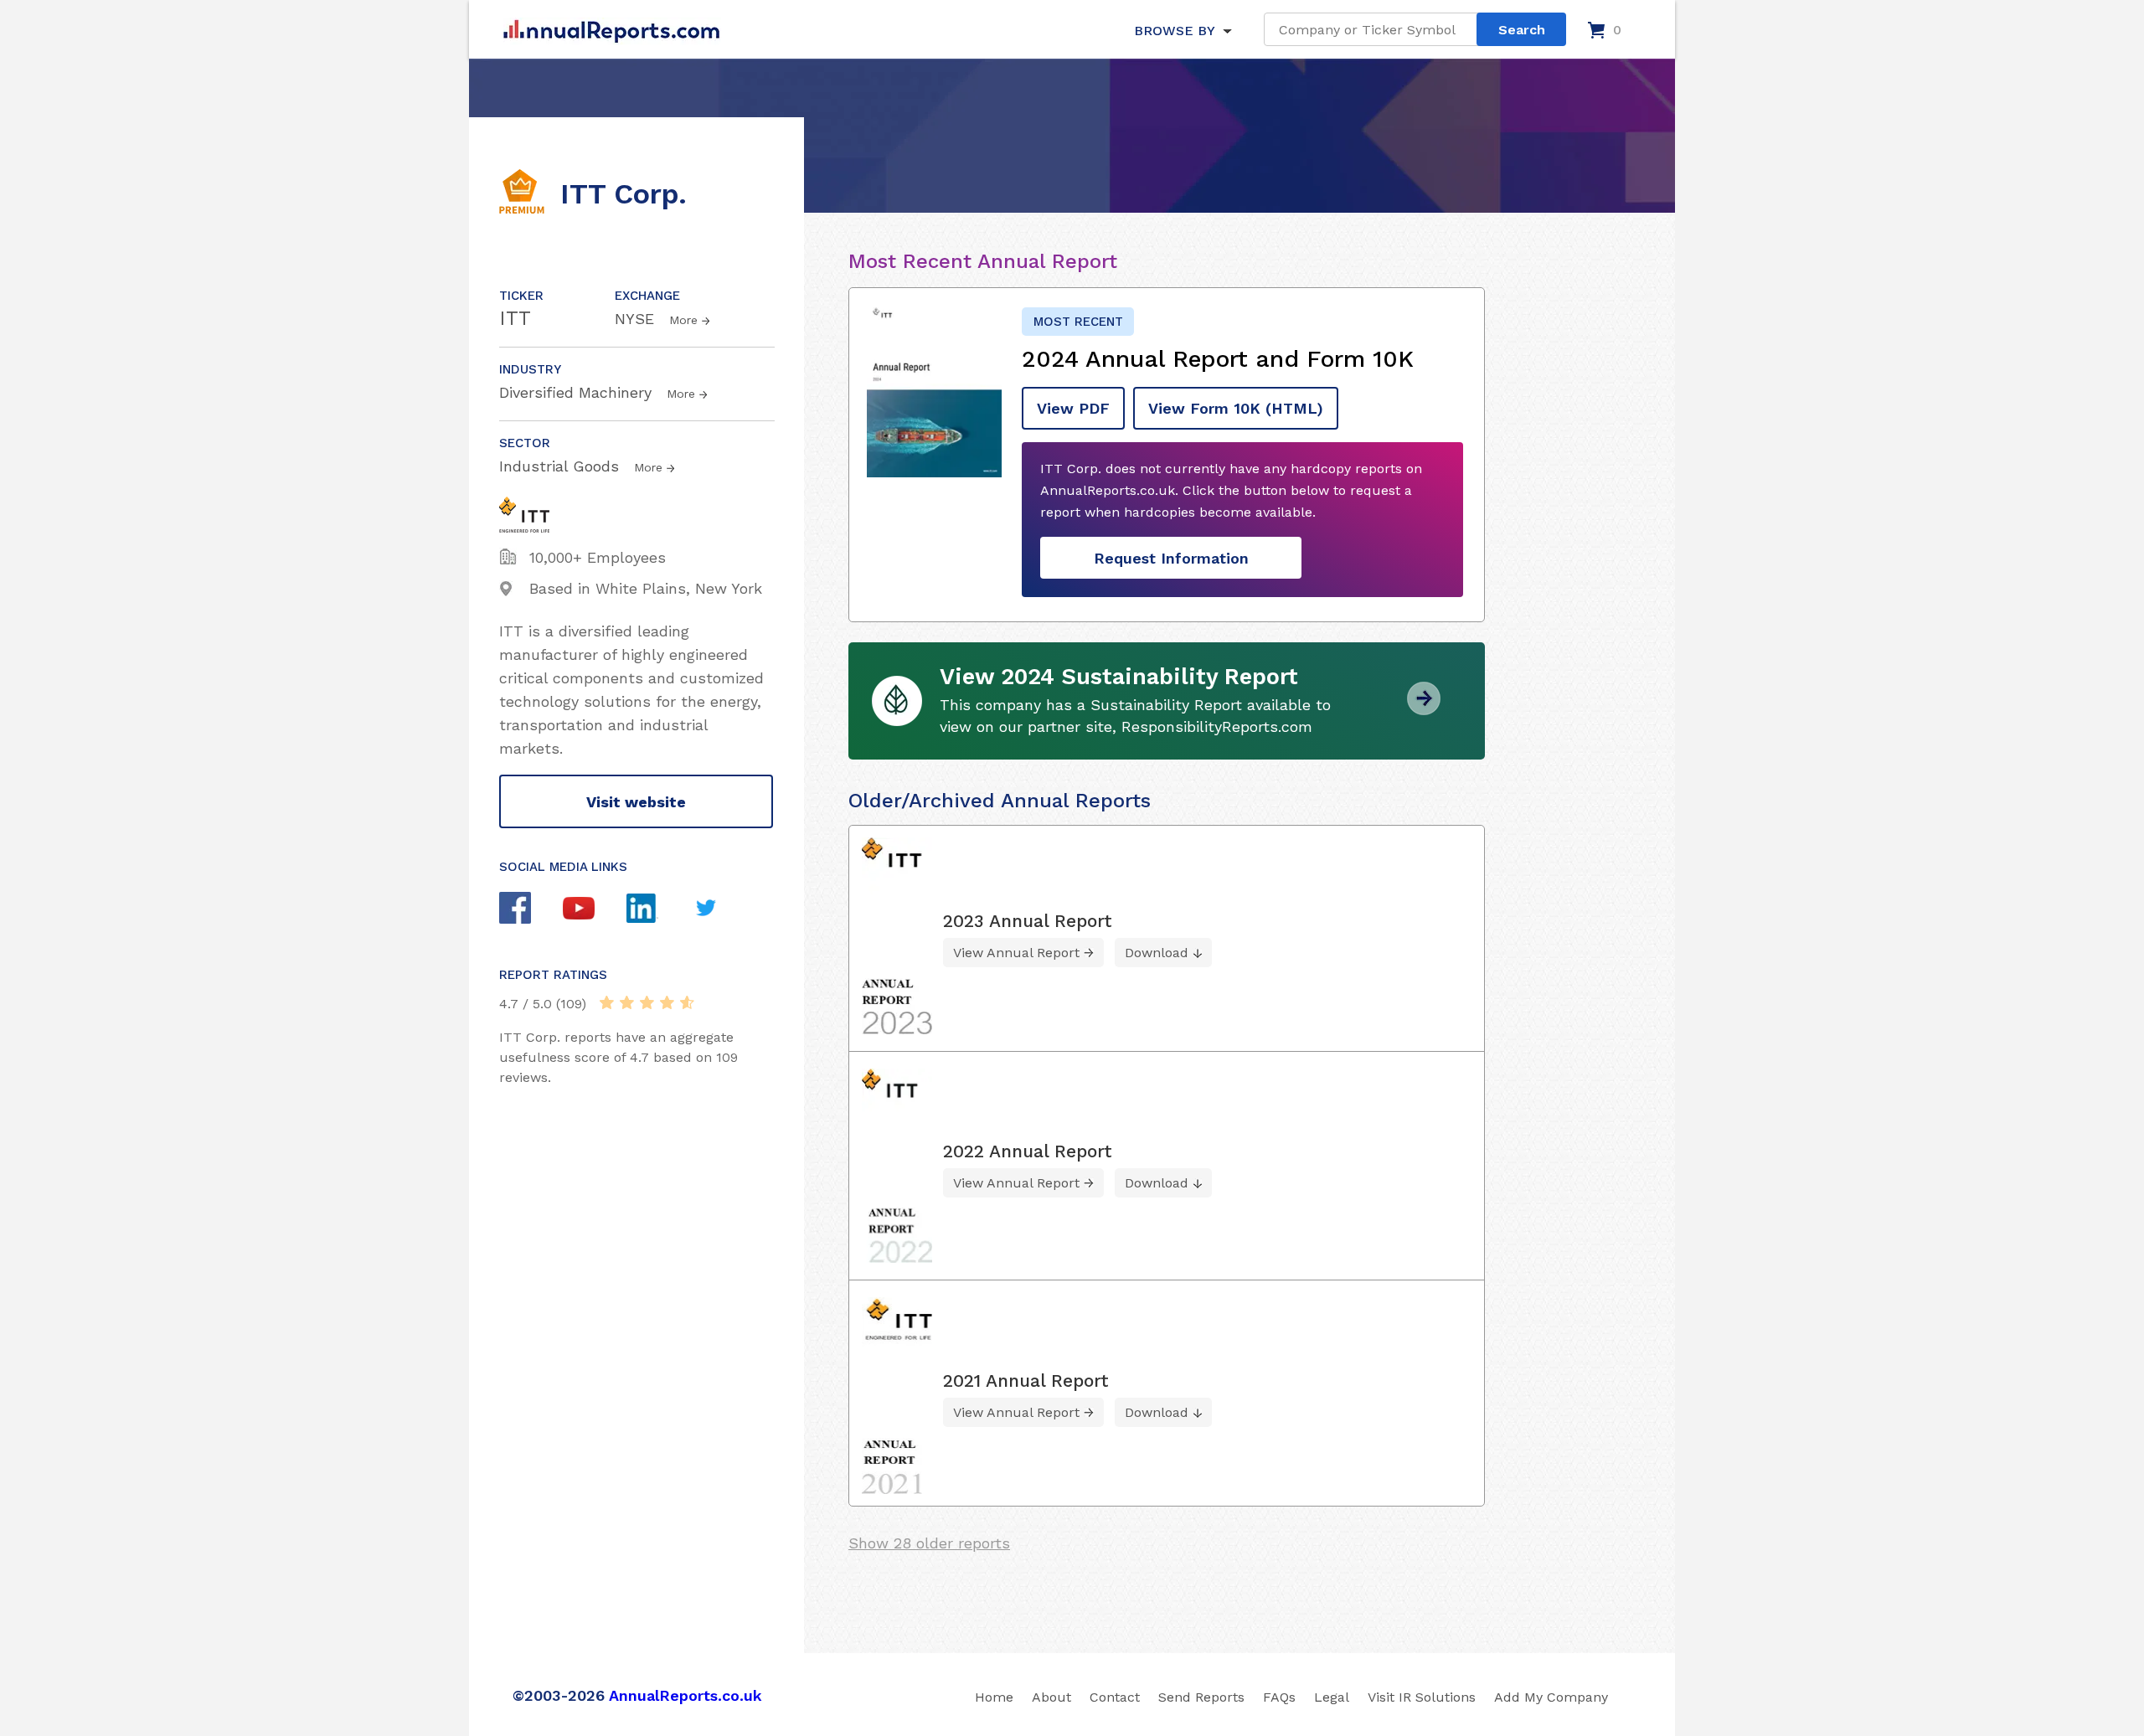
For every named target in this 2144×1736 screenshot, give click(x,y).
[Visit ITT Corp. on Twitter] (722, 910)
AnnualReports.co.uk (685, 1695)
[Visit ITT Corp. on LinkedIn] (658, 910)
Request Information (1171, 558)
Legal (1332, 1697)
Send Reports (1201, 1697)
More (683, 320)
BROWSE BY (1174, 31)
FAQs (1279, 1697)
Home (994, 1697)
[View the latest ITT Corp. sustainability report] (1424, 709)
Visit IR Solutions (1422, 1697)
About (1051, 1697)
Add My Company (1551, 1697)
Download (1157, 953)
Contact (1115, 1697)
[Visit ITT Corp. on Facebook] (531, 910)
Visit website (636, 802)
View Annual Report (1016, 953)
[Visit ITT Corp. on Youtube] (595, 910)
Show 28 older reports (929, 1543)
